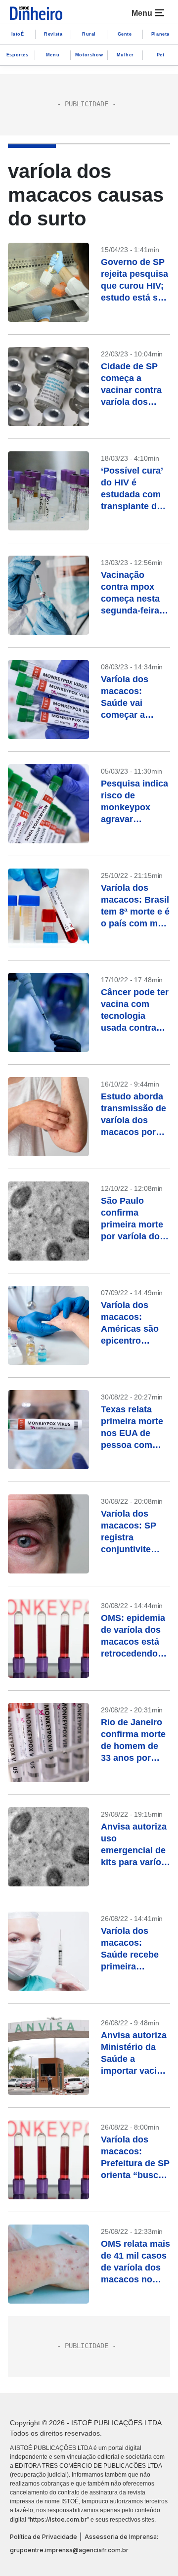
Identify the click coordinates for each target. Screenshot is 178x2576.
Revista (53, 34)
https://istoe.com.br (58, 2519)
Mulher (126, 55)
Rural (89, 34)
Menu (53, 55)
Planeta (160, 34)
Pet (161, 55)
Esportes (18, 55)
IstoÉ (18, 34)
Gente (125, 34)
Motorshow (89, 55)
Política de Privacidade (44, 2537)
